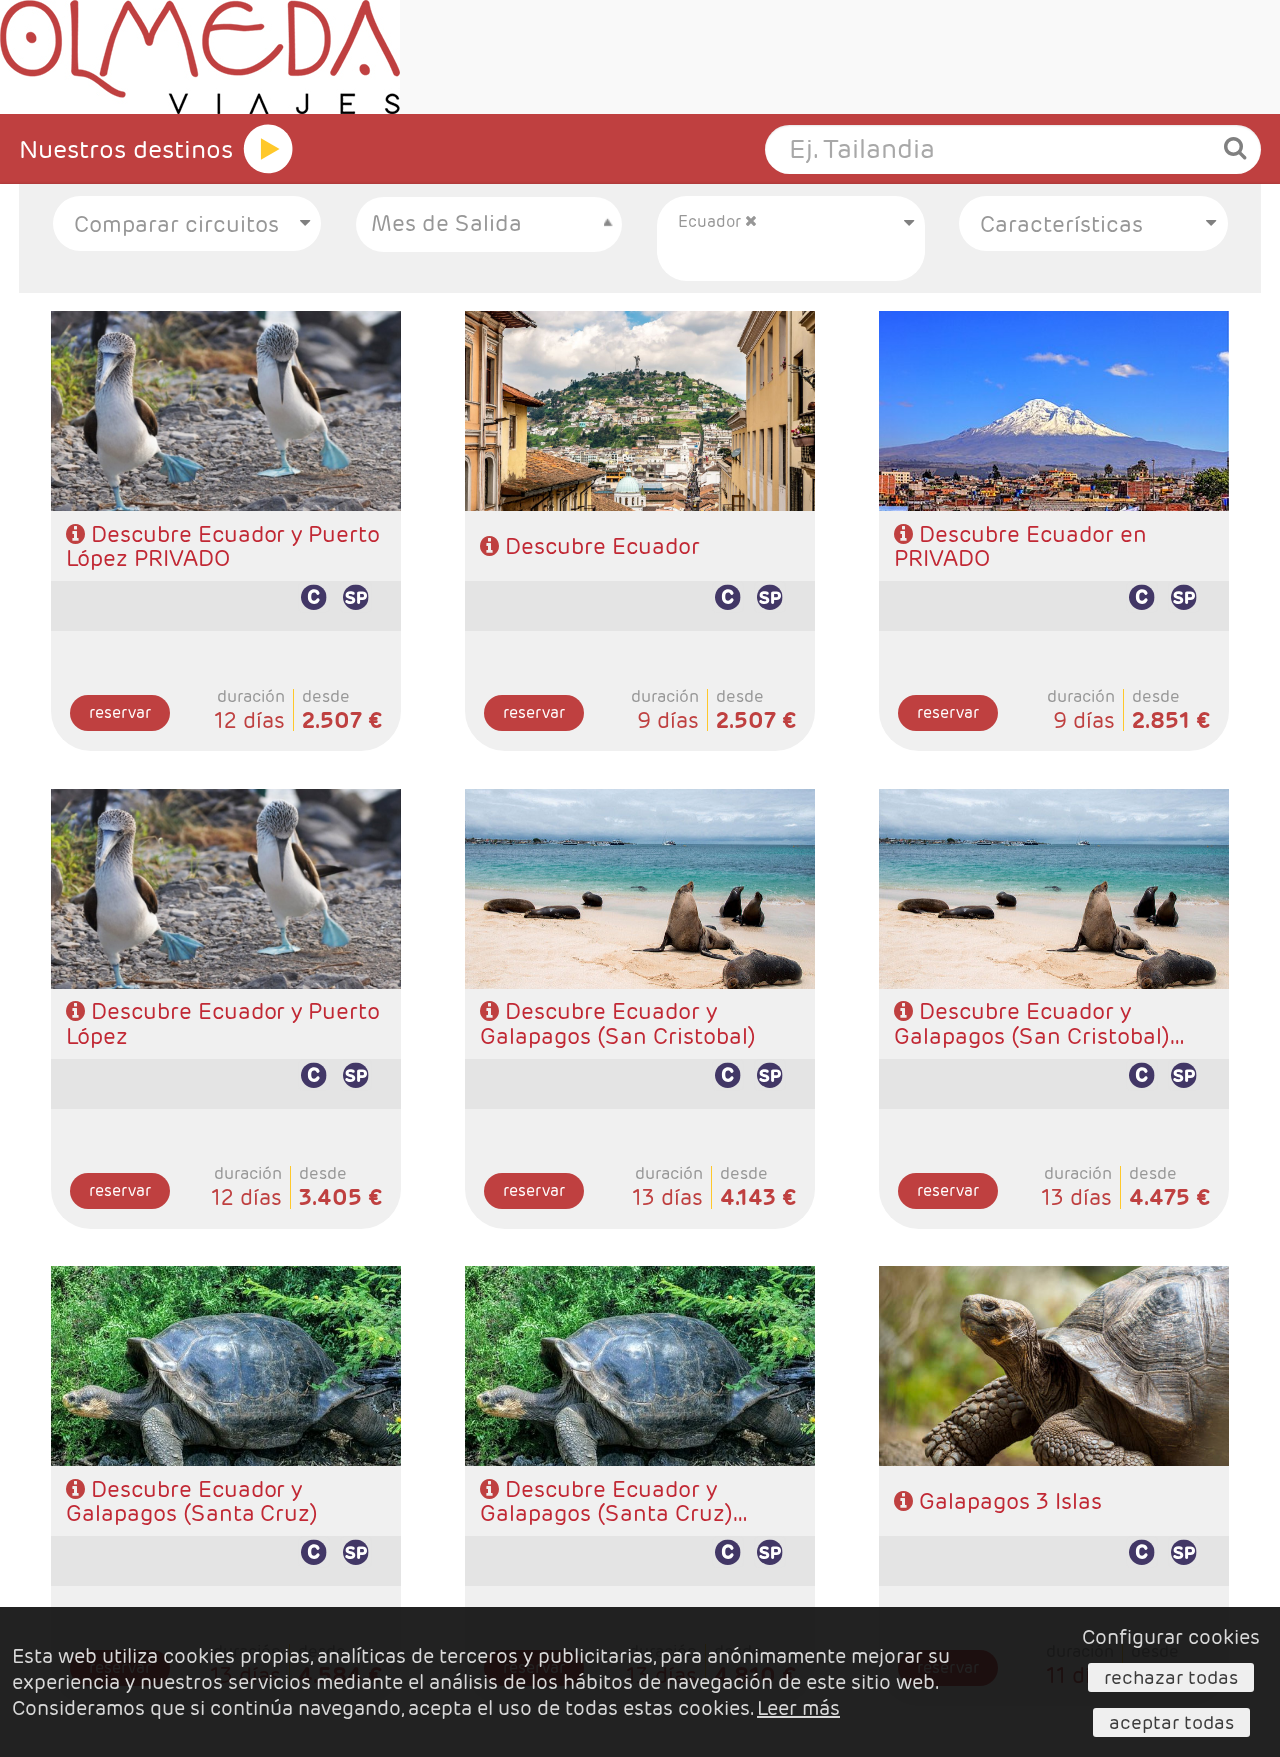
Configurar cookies (1171, 1637)
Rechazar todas (1171, 1677)
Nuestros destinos (126, 149)
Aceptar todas (1171, 1722)
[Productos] (268, 149)
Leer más (798, 1708)
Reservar (120, 712)
